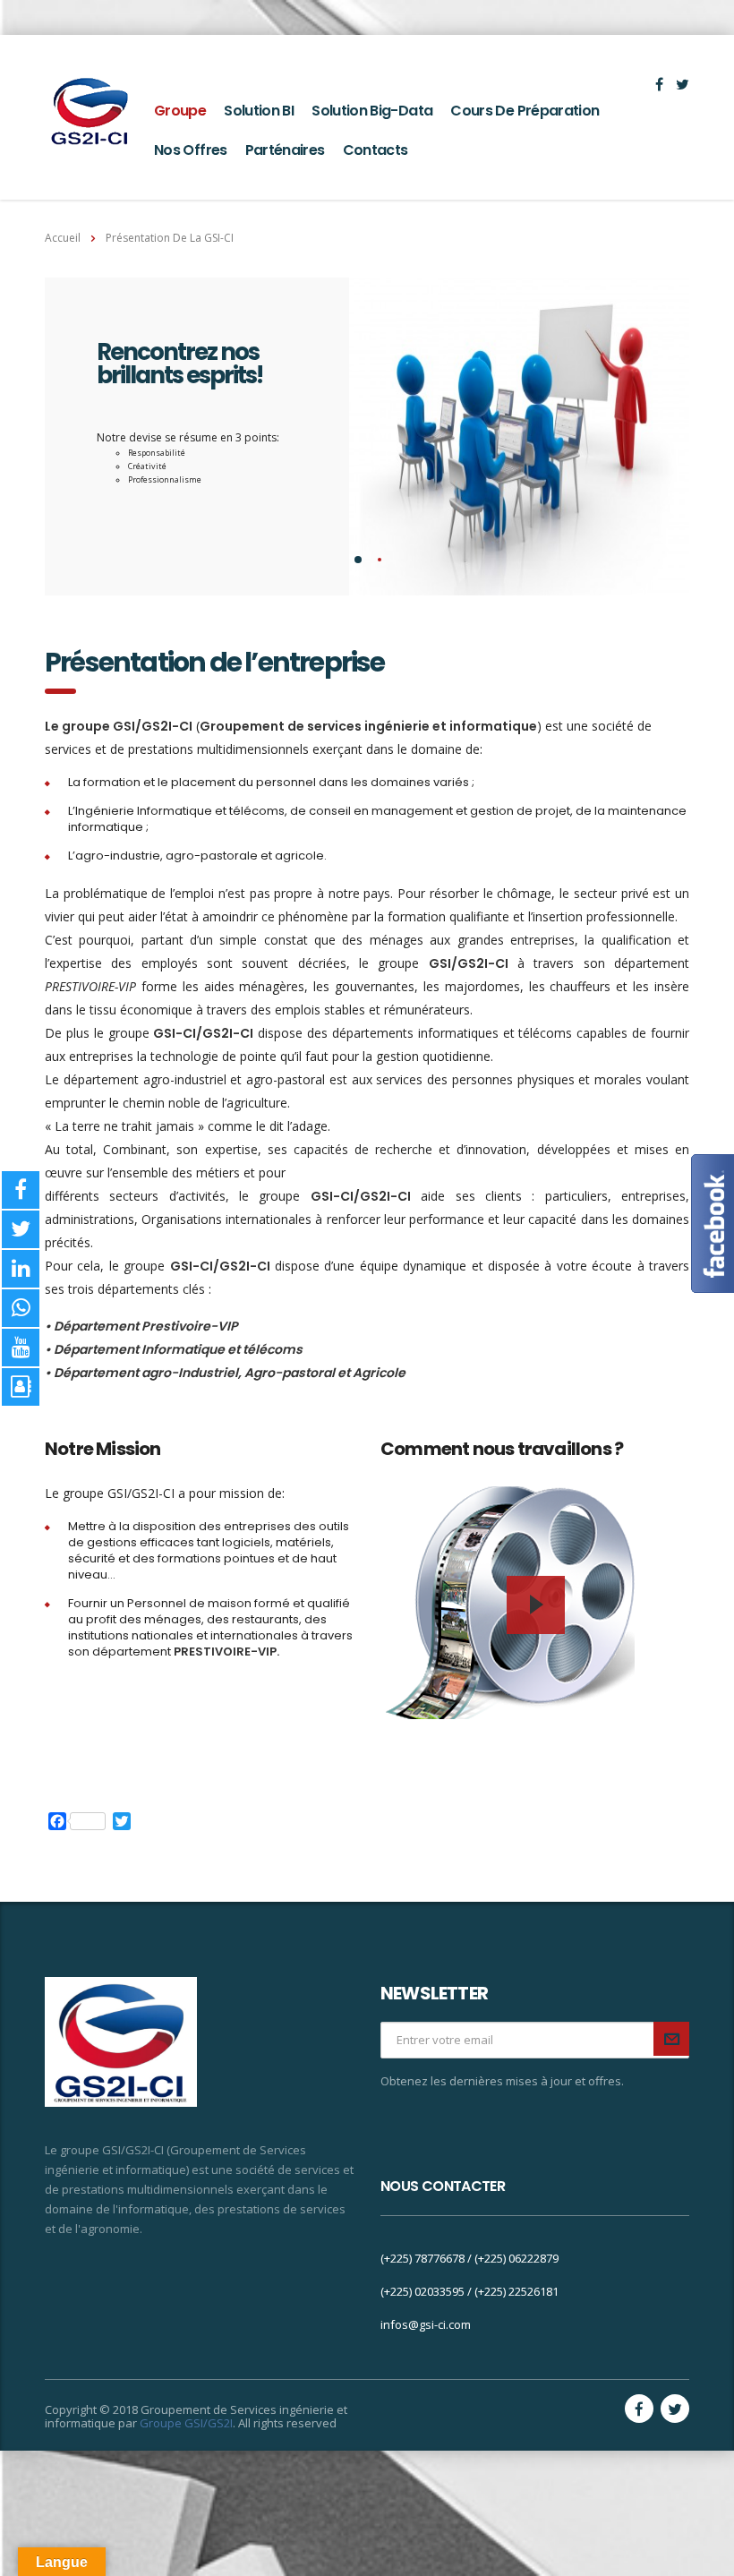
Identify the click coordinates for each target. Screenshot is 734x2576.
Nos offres (191, 150)
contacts (376, 150)
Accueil (63, 238)
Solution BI (259, 111)
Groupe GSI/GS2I (186, 2423)
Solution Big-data (372, 111)
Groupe (180, 111)
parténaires (285, 150)
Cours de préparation (525, 111)
